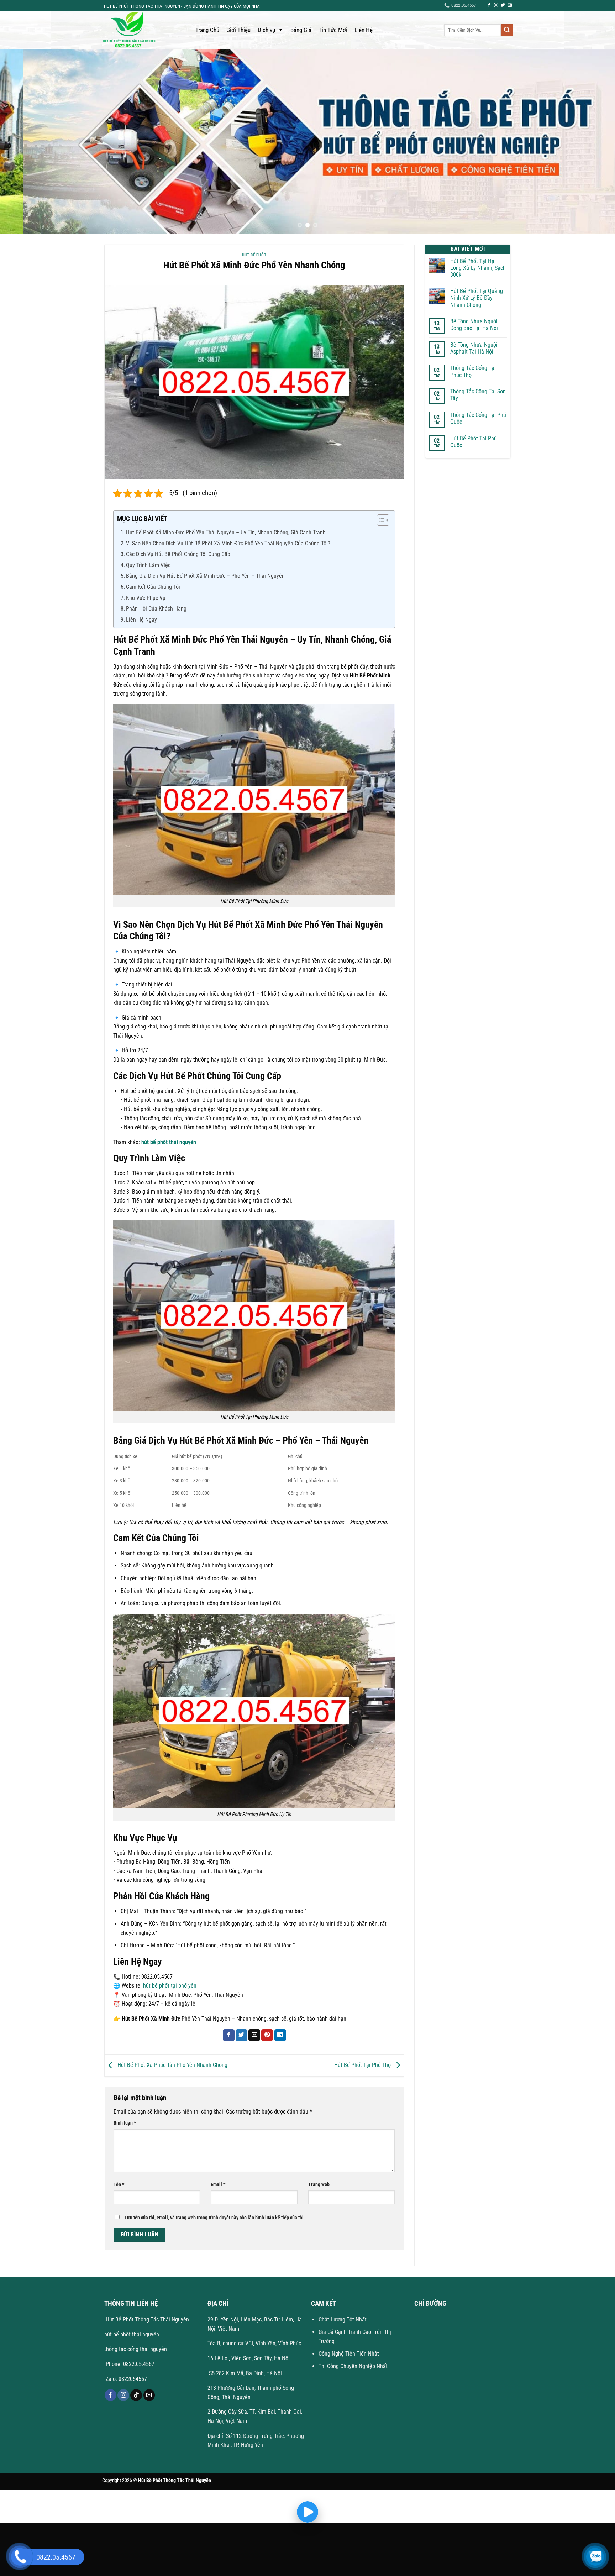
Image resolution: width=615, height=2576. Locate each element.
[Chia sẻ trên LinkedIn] (280, 2035)
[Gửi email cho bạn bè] (254, 2035)
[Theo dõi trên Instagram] (496, 5)
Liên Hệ (364, 30)
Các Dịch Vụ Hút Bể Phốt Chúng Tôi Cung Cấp (178, 554)
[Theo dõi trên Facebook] (489, 5)
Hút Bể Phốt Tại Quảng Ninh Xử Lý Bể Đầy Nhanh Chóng (477, 298)
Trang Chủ (207, 30)
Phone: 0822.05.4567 (129, 2364)
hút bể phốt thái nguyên (169, 1142)
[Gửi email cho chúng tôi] (510, 5)
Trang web (319, 2185)
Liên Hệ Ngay (141, 620)
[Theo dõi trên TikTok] (136, 2395)
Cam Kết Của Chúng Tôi (153, 587)
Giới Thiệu (238, 30)
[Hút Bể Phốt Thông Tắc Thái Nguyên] (142, 30)
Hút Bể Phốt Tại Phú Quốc (474, 442)
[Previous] (21, 141)
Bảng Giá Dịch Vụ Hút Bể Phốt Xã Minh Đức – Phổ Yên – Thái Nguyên (205, 576)
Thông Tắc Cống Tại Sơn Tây (478, 395)
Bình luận (125, 2123)
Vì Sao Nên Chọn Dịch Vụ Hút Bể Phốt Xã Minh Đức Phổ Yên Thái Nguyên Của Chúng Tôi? (228, 543)
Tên (119, 2185)
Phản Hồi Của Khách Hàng (156, 609)
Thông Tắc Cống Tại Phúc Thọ (473, 371)
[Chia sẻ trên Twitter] (241, 2035)
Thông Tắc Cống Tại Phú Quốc (478, 418)
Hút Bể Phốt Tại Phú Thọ (363, 2065)
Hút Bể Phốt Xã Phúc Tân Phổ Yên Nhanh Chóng (172, 2065)
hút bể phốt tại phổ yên (170, 1986)
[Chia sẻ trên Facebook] (229, 2035)
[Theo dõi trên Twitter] (503, 5)
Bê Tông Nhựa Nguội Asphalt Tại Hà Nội (474, 348)
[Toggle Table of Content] (380, 520)
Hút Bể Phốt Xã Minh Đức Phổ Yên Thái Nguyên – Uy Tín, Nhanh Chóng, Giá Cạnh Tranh (226, 532)
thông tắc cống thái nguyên (136, 2349)
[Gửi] (507, 30)
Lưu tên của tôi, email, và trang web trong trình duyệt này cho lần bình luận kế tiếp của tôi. (215, 2218)
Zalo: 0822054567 (126, 2379)
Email (218, 2185)
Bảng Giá (301, 30)
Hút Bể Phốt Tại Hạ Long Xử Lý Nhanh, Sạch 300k (478, 268)
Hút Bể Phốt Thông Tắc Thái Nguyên (147, 2320)
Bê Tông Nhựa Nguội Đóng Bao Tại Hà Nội (474, 325)
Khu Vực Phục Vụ (146, 598)
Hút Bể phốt (254, 255)
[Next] (594, 141)
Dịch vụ (266, 30)
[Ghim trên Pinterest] (267, 2035)
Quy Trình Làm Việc (148, 565)
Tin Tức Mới (333, 30)
